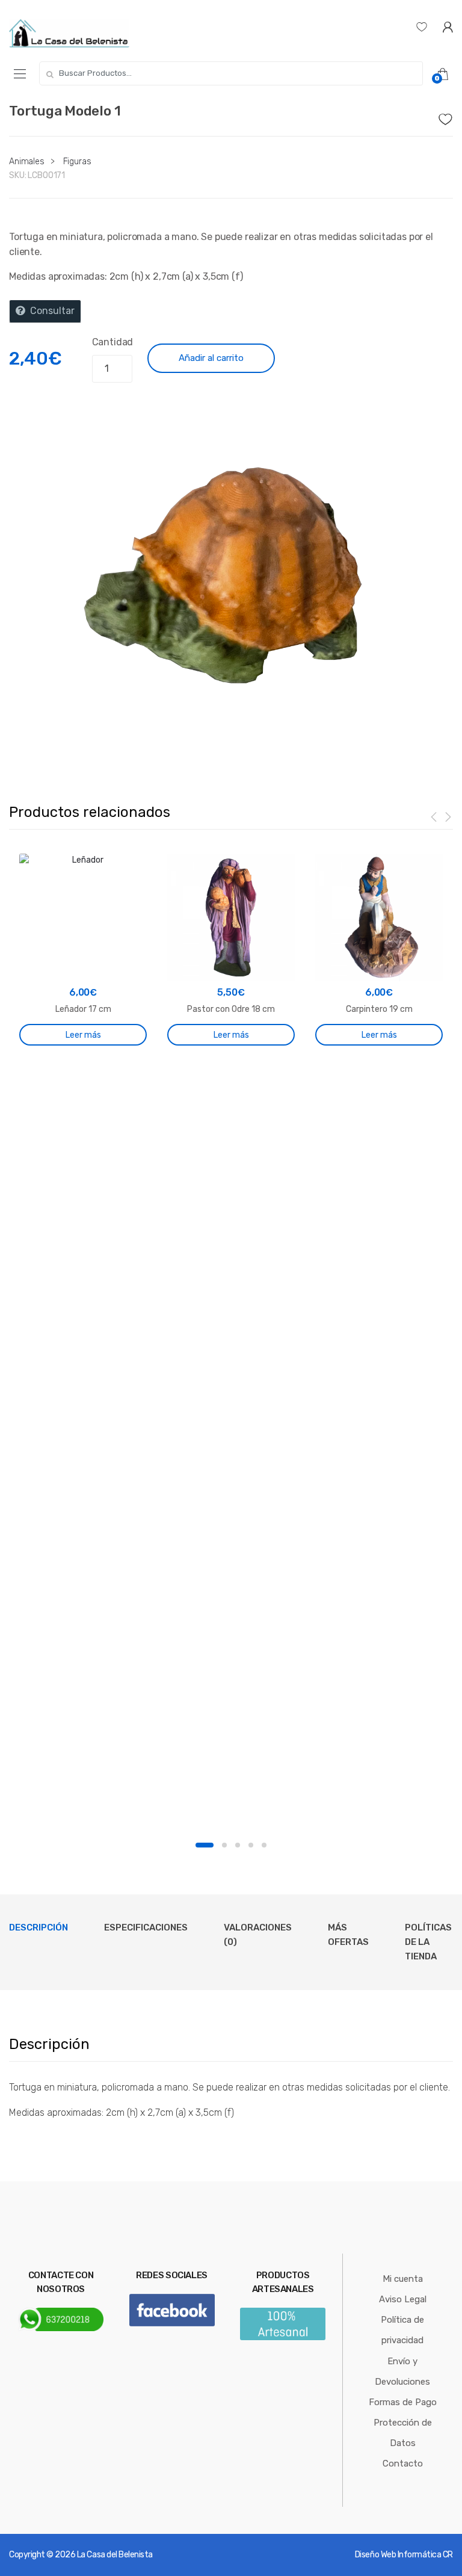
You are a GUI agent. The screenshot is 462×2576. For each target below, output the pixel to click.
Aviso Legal (403, 2299)
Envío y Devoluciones (402, 2371)
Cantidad (113, 342)
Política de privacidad (402, 2330)
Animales (27, 162)
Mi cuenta (403, 2279)
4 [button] (251, 1845)
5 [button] (264, 1845)
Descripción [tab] (38, 1927)
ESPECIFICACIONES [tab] (146, 1927)
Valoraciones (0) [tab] (258, 1935)
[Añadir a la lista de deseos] (446, 116)
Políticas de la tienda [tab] (428, 1942)
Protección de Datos (403, 2433)
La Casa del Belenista (115, 2555)
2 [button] (224, 1845)
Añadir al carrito (211, 358)
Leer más (83, 1035)
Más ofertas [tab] (348, 1935)
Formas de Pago (403, 2402)
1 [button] (205, 1845)
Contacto (403, 2464)
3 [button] (238, 1845)
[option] (231, 575)
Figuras (77, 162)
